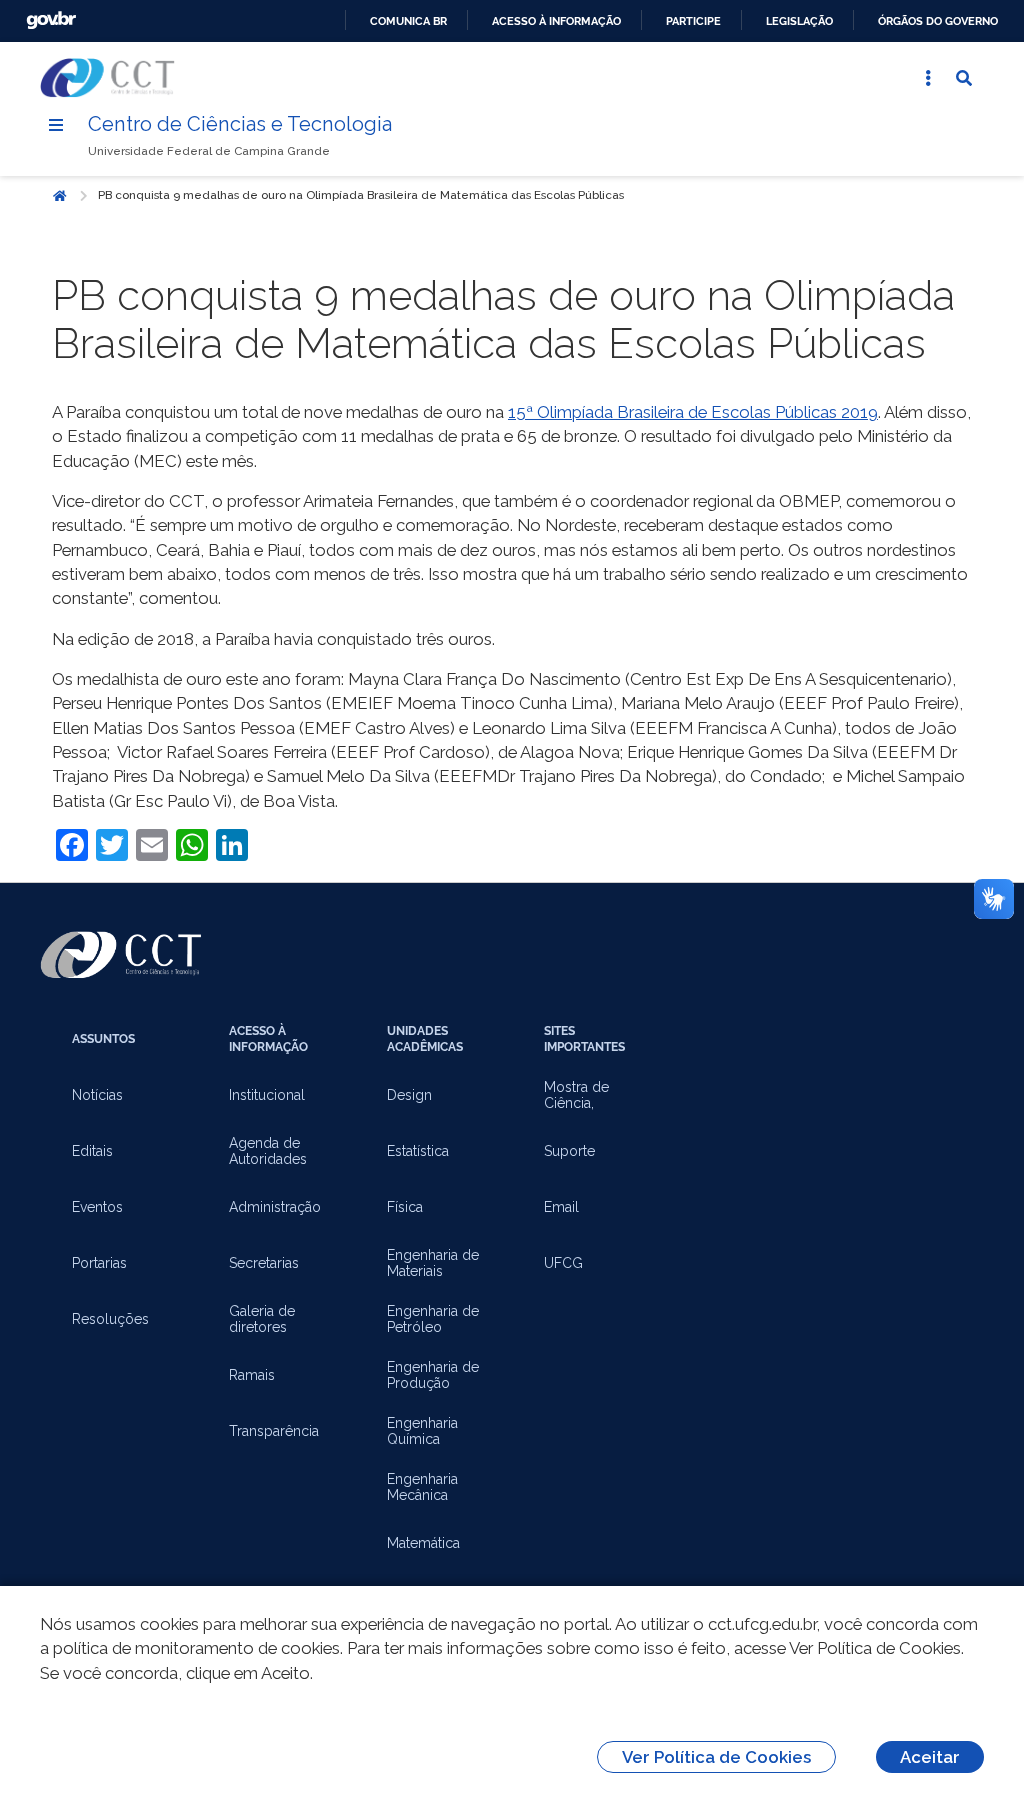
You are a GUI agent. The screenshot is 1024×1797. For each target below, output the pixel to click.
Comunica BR (408, 21)
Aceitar (930, 1757)
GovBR (51, 20)
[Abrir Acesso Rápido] (928, 78)
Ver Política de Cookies (716, 1757)
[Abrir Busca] (964, 78)
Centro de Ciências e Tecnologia (240, 124)
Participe (693, 21)
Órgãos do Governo (938, 21)
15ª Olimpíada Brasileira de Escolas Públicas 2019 (693, 412)
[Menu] (56, 125)
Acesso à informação (556, 21)
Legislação (799, 21)
